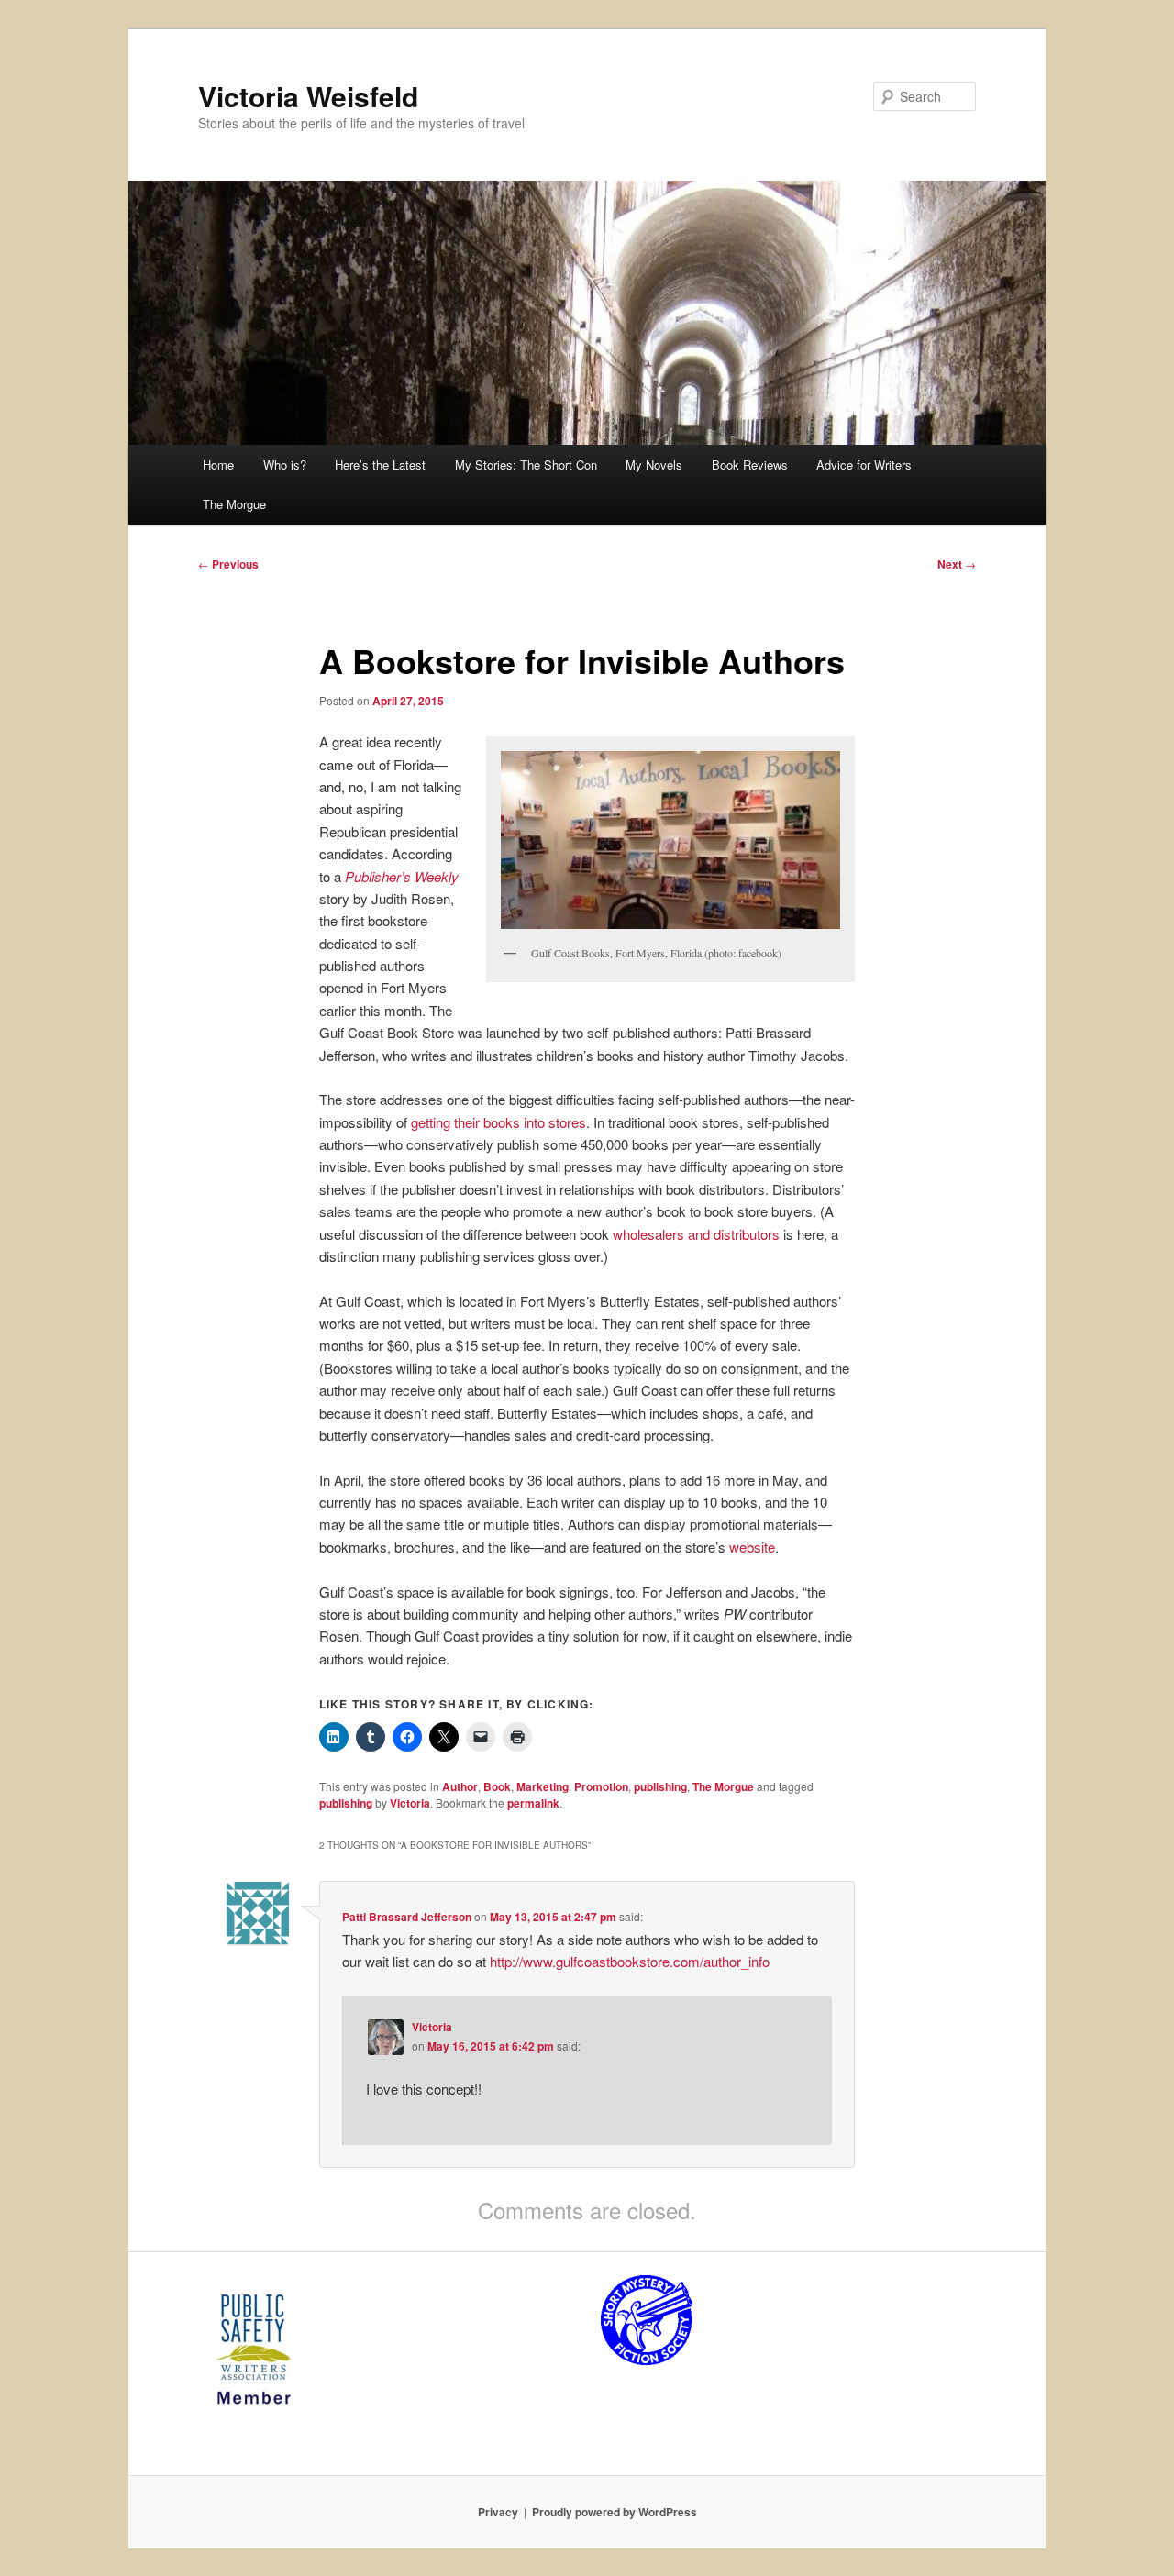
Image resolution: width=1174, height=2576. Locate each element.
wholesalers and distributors (696, 1234)
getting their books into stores (498, 1122)
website (752, 1547)
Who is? (285, 464)
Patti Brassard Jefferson (407, 1917)
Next (957, 564)
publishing (660, 1786)
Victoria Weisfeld (308, 96)
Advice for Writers (864, 464)
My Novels (654, 464)
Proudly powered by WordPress (615, 2512)
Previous (228, 564)
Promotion (601, 1786)
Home (218, 464)
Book (497, 1786)
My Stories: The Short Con (526, 464)
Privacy (498, 2512)
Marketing (543, 1786)
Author (460, 1786)
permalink (533, 1803)
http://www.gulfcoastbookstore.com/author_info (630, 1961)
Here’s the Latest (380, 464)
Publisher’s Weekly (402, 876)
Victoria (410, 1803)
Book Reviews (750, 464)
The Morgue (234, 504)
